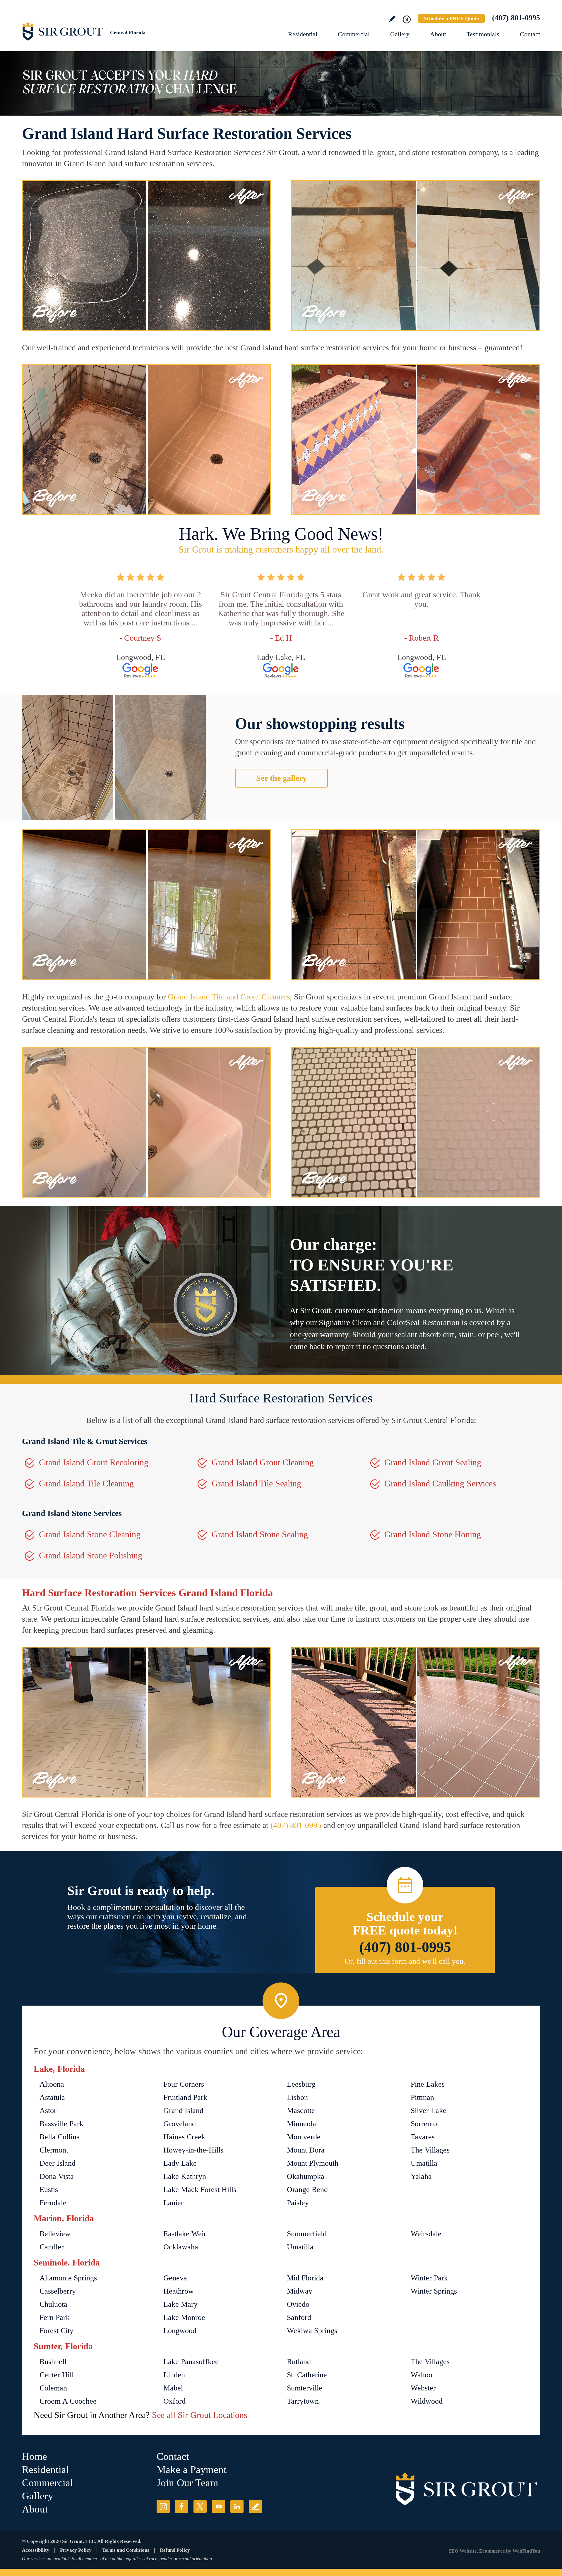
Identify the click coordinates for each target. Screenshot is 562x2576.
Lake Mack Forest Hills (200, 2190)
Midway (300, 2291)
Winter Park (429, 2278)
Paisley (298, 2203)
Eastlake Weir (185, 2234)
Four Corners (184, 2084)
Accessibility (36, 2550)
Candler (52, 2247)
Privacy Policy (76, 2550)
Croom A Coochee (68, 2401)
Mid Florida (305, 2278)
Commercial (354, 34)
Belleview (55, 2234)
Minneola (301, 2124)
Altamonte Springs (68, 2278)
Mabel (173, 2388)
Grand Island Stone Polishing (91, 1555)
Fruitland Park (185, 2097)
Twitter (200, 2506)
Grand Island (183, 2111)
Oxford (174, 2401)
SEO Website (463, 2551)
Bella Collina (60, 2137)
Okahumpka (306, 2176)
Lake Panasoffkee (191, 2362)
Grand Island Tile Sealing (256, 1483)
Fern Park (55, 2317)
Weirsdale (426, 2234)
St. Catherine (307, 2375)
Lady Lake (180, 2163)
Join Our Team (187, 2483)
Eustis (49, 2190)
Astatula (52, 2097)
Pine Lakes (428, 2084)
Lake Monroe (184, 2317)
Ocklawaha (181, 2247)
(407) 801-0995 (516, 18)
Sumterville (305, 2388)
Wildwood (427, 2401)
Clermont (54, 2150)
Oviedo (298, 2304)
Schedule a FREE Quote (451, 18)
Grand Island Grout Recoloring (94, 1462)
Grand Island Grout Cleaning (263, 1462)
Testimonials (483, 34)
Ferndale (53, 2203)
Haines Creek (184, 2137)
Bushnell (53, 2362)
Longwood (180, 2331)
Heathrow (179, 2291)
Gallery (400, 34)
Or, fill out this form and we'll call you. (405, 1961)
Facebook (182, 2506)
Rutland (299, 2362)
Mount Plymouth (313, 2163)
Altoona (52, 2084)
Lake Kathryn (185, 2176)
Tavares (423, 2137)
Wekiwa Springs (312, 2331)
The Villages (430, 2150)
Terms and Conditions (126, 2550)
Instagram (163, 2506)
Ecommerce (492, 2551)
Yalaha (421, 2176)
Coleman (53, 2388)
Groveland (180, 2124)
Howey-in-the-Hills (193, 2150)
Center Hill (57, 2375)
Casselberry (58, 2291)
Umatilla (424, 2163)
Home (35, 2456)
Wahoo (421, 2375)
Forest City (56, 2331)
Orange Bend (307, 2190)
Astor (48, 2111)
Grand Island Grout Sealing (433, 1462)
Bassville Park (61, 2124)
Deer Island (58, 2163)
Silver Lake (429, 2111)
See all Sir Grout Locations (200, 2415)
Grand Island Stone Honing (433, 1534)
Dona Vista (57, 2176)
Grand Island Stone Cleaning (90, 1534)
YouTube (219, 2506)
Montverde (304, 2137)
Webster (423, 2388)
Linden (174, 2375)
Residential (303, 34)
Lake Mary (180, 2304)
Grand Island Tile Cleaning (86, 1483)
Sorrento (424, 2124)
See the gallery (281, 778)
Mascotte (301, 2111)
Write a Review (392, 19)
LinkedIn (237, 2506)
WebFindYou (526, 2551)
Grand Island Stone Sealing (260, 1534)
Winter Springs (434, 2291)
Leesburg (301, 2084)
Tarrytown (303, 2401)
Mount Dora (306, 2150)
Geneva (175, 2278)
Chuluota (53, 2304)
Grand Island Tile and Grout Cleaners (229, 997)
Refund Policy (175, 2550)
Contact (530, 34)
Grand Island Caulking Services (440, 1483)
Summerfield (307, 2234)
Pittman (422, 2097)
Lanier (173, 2203)
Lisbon (297, 2097)
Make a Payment (192, 2470)
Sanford (299, 2317)
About (438, 34)
